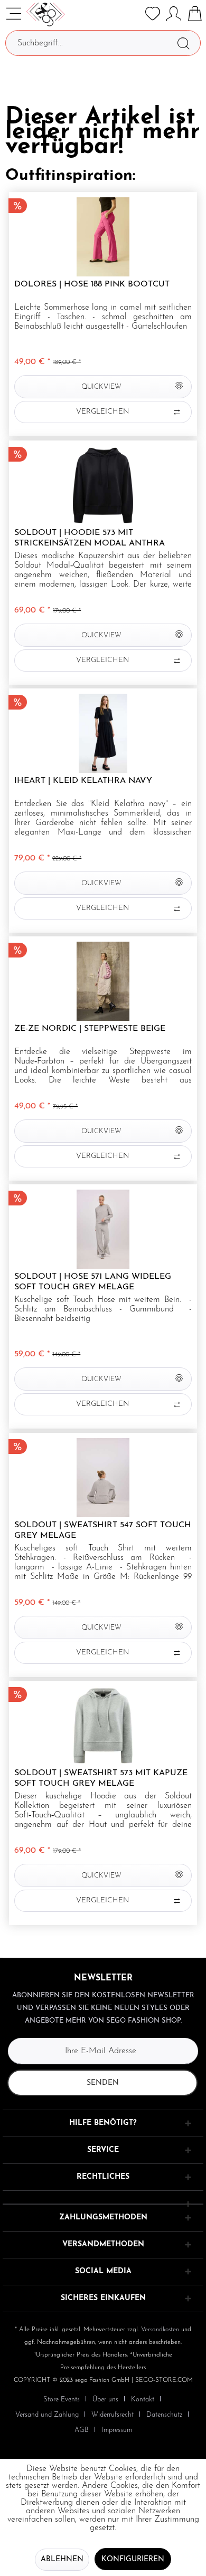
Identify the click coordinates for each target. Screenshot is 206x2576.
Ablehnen (62, 2559)
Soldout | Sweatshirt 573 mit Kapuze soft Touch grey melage (101, 1778)
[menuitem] (132, 14)
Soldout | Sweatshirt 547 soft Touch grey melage (103, 1530)
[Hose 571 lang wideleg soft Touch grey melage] (103, 1229)
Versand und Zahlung (47, 2415)
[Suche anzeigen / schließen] (132, 14)
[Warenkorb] (195, 14)
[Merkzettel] (153, 14)
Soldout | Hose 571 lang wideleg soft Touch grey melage (93, 1282)
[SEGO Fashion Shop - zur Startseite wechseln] (46, 15)
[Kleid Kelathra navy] (103, 733)
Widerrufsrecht (113, 2415)
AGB (82, 2430)
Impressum (117, 2430)
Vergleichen (103, 412)
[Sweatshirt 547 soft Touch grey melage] (103, 1478)
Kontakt (143, 2400)
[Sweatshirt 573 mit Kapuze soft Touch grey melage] (103, 1726)
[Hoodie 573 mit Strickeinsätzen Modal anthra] (103, 485)
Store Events (62, 2400)
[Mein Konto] (174, 14)
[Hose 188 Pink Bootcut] (103, 237)
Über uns (105, 2400)
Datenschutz (164, 2415)
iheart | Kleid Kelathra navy (83, 781)
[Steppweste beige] (103, 981)
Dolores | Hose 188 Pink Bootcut (92, 284)
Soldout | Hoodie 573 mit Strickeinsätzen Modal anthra (90, 538)
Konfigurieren (133, 2559)
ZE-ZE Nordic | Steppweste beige (90, 1029)
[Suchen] (183, 43)
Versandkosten (160, 2330)
